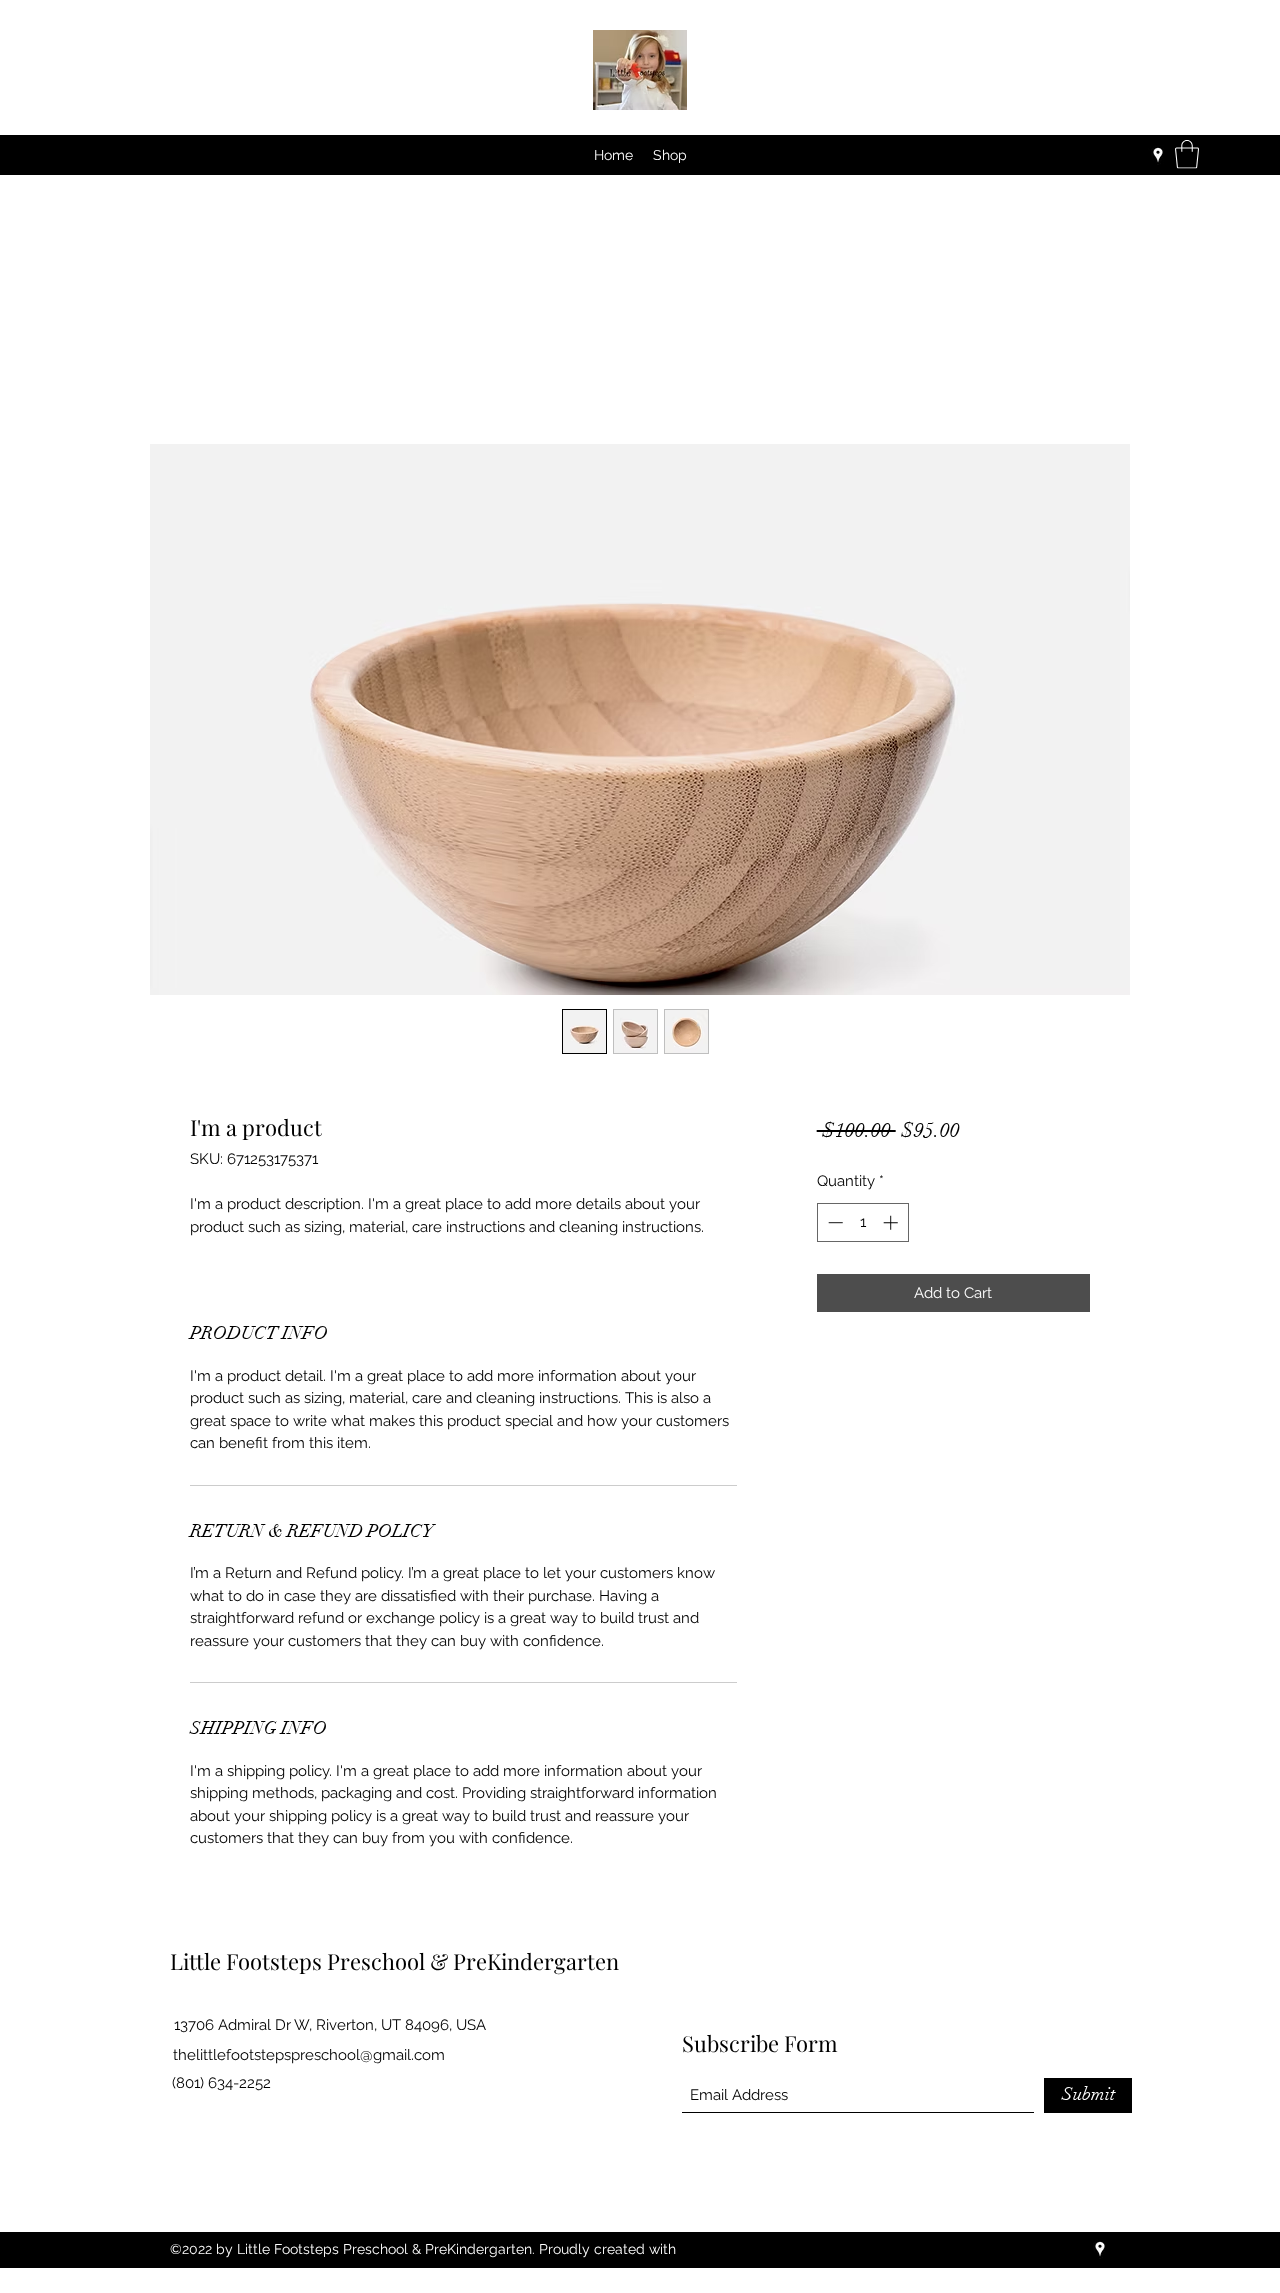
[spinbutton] (862, 1222)
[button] (1187, 154)
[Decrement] (833, 1222)
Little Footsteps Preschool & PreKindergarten (394, 1961)
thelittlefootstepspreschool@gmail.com (309, 2055)
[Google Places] (1158, 155)
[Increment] (892, 1222)
